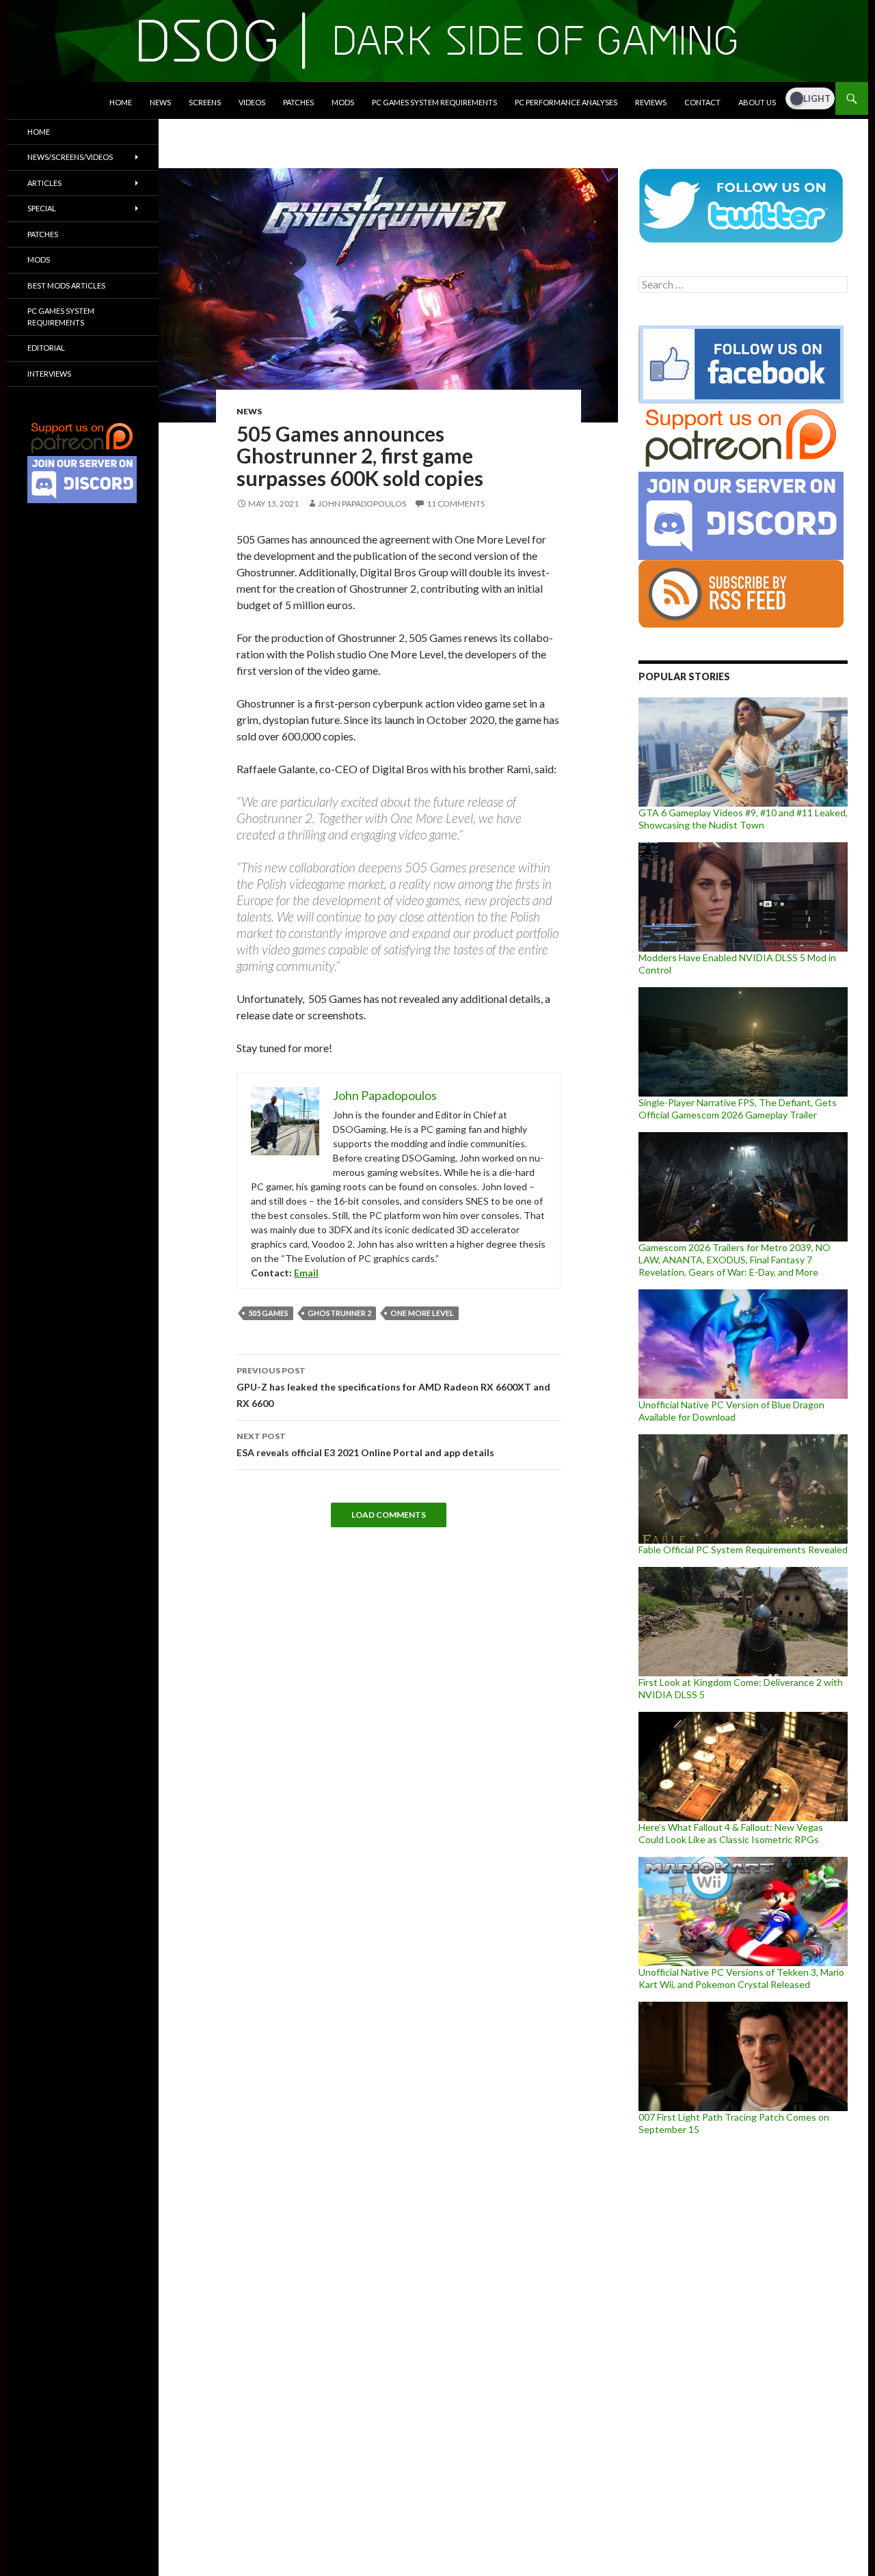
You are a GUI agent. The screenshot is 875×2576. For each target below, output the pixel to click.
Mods (343, 102)
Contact (702, 102)
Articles (44, 183)
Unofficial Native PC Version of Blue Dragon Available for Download (731, 1411)
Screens (205, 102)
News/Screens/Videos (70, 157)
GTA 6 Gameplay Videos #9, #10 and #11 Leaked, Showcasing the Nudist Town (743, 819)
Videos (252, 102)
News (160, 102)
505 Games (268, 1313)
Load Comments (389, 1515)
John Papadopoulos (362, 504)
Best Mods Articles (66, 285)
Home (121, 102)
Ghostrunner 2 (339, 1313)
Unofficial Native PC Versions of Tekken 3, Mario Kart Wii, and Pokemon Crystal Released (741, 1978)
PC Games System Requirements (434, 102)
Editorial (46, 348)
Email (306, 1273)
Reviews (651, 102)
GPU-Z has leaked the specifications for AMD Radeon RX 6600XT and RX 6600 (393, 1387)
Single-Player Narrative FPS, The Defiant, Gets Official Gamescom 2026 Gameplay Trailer (738, 1109)
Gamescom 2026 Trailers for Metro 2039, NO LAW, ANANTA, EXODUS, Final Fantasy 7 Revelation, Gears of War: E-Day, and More (735, 1260)
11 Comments (456, 504)
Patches (298, 102)
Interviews (49, 374)
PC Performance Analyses (566, 102)
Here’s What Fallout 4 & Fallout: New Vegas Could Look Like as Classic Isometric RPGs (731, 1833)
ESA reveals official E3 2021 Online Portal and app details (365, 1445)
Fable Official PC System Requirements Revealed (743, 1549)
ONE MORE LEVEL (422, 1313)
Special (42, 208)
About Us (757, 102)
